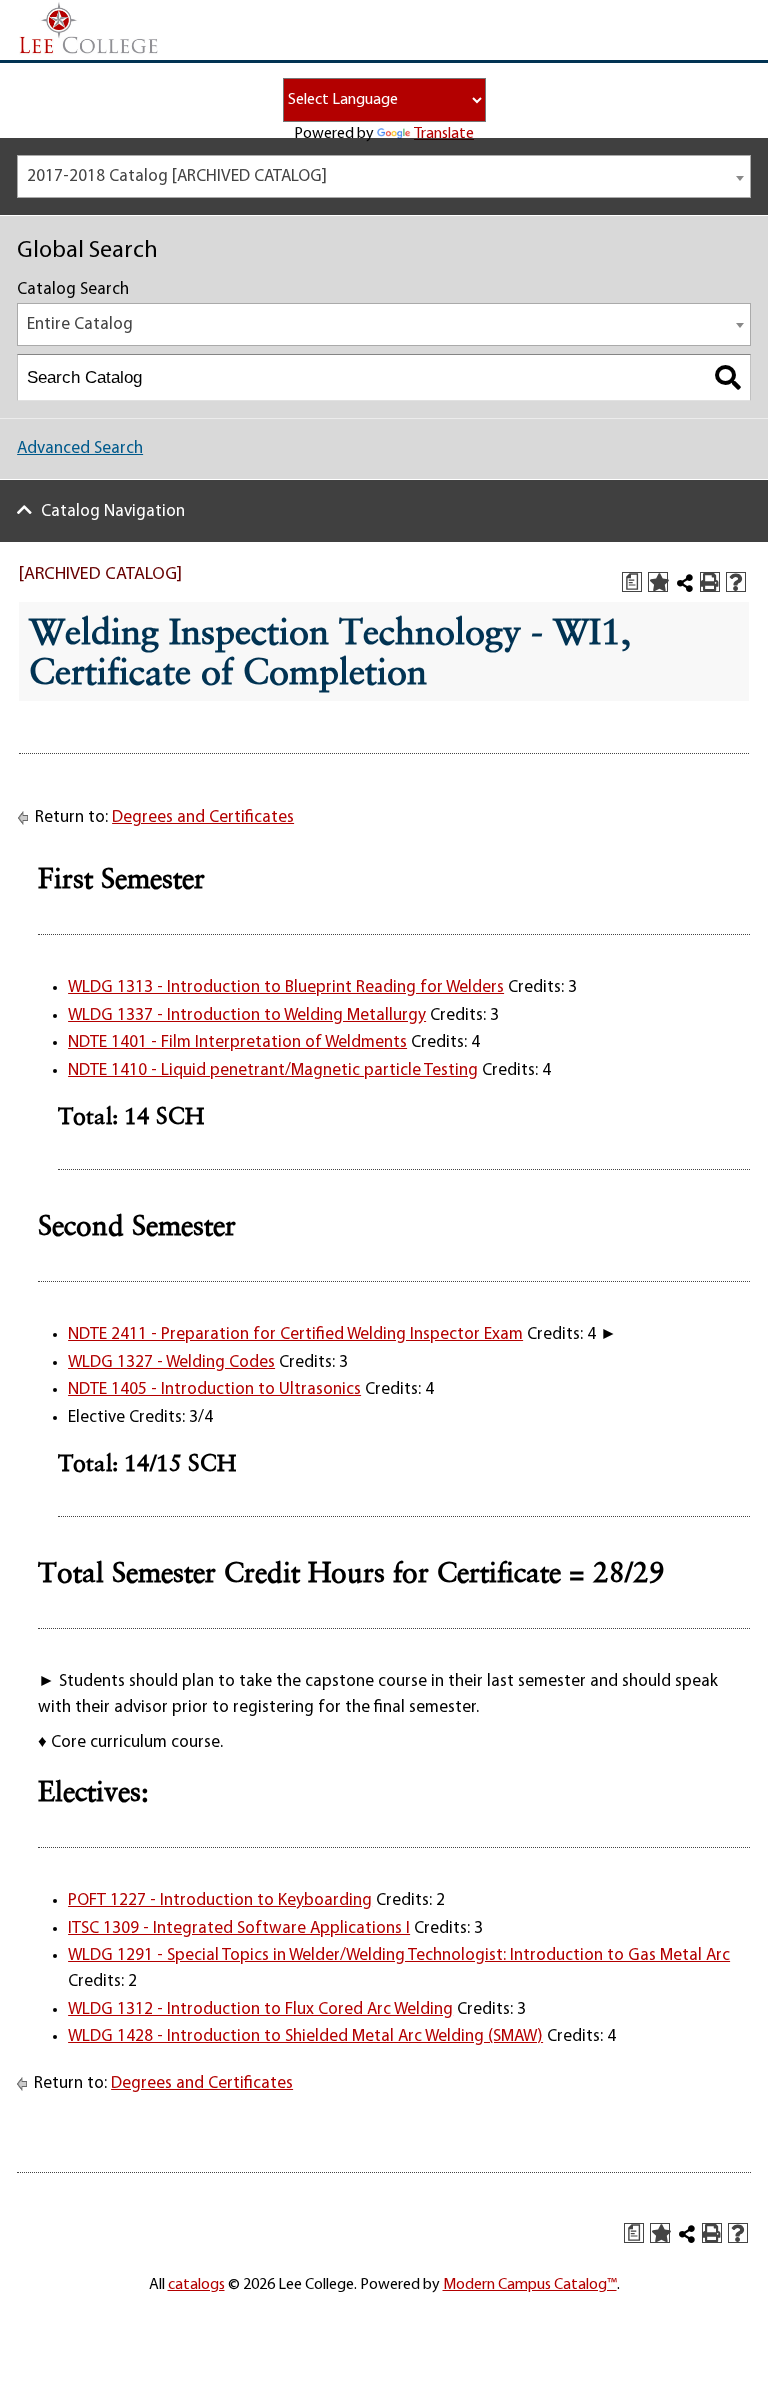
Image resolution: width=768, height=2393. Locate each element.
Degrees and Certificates (203, 817)
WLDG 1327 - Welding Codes (171, 1362)
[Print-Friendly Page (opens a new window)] (710, 582)
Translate (444, 134)
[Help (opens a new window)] (736, 582)
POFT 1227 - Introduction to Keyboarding (220, 1900)
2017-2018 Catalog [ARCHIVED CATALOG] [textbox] (177, 176)
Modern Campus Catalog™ (530, 2285)
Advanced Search (80, 448)
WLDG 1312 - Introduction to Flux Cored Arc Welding (260, 2009)
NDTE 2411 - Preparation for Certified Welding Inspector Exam (295, 1334)
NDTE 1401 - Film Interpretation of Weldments (237, 1042)
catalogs (196, 2285)
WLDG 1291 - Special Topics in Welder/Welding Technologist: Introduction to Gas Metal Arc (399, 1955)
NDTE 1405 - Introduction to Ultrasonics (214, 1389)
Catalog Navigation (113, 511)
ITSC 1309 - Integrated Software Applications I (239, 1928)
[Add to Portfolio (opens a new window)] (658, 582)
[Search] (728, 377)
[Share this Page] (685, 583)
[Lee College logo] (89, 29)
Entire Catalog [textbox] (80, 324)
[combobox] (384, 176)
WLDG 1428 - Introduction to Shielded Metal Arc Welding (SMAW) (305, 2036)
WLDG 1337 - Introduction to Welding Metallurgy (247, 1015)
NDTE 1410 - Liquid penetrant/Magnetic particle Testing (273, 1070)
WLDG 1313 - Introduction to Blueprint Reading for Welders (286, 987)
